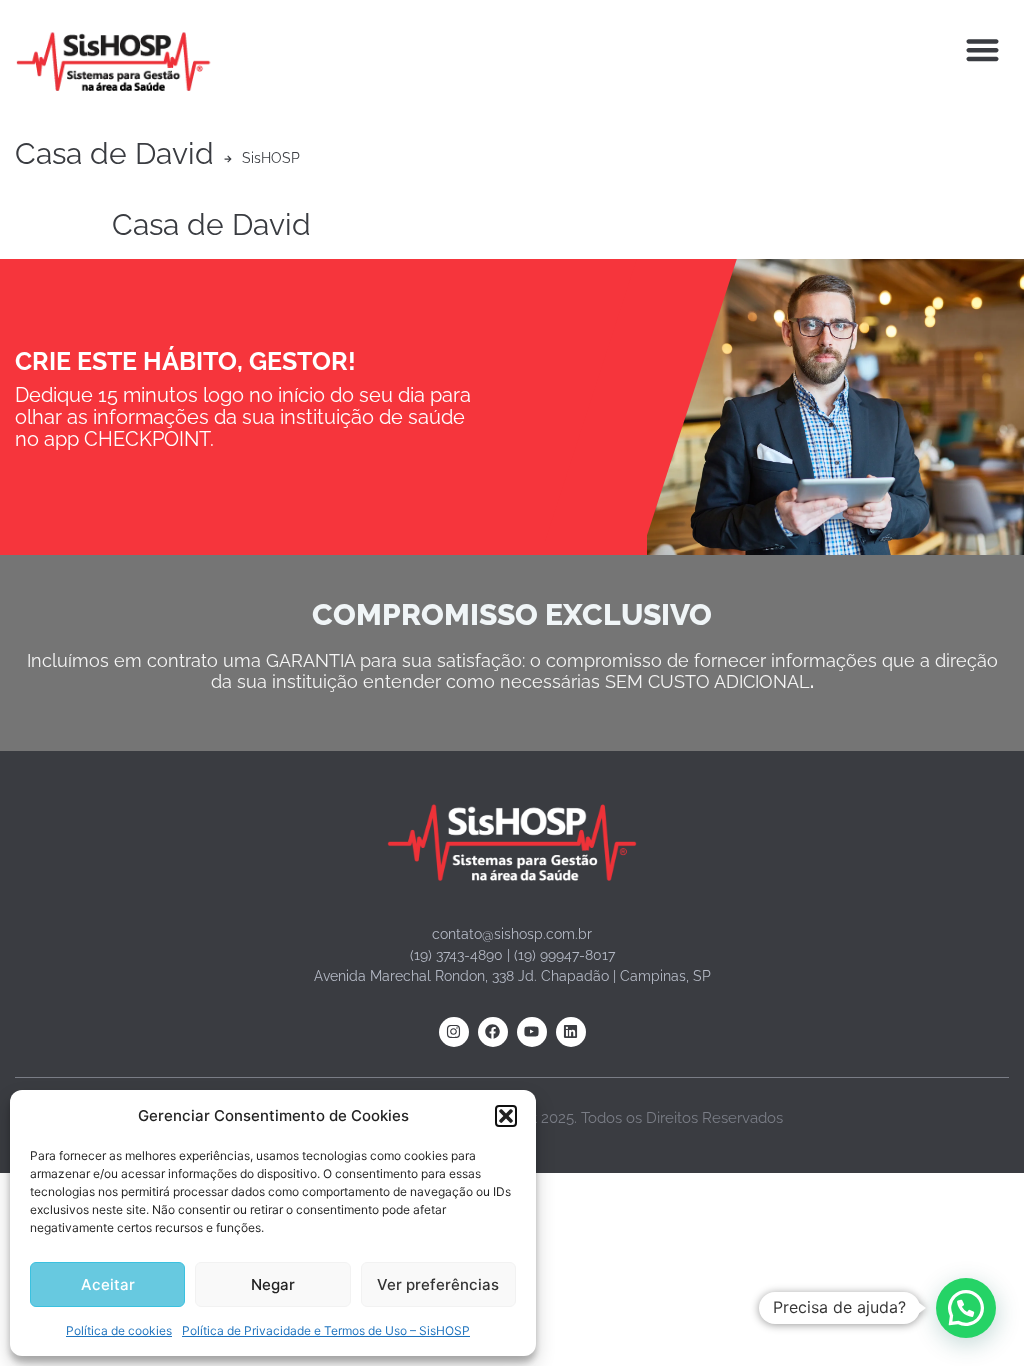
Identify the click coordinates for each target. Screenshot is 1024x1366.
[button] (506, 1116)
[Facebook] (493, 1032)
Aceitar (108, 1284)
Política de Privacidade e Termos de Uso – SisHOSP (326, 1330)
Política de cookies (119, 1330)
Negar (273, 1284)
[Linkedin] (571, 1032)
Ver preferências (438, 1284)
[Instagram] (454, 1032)
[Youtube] (532, 1032)
